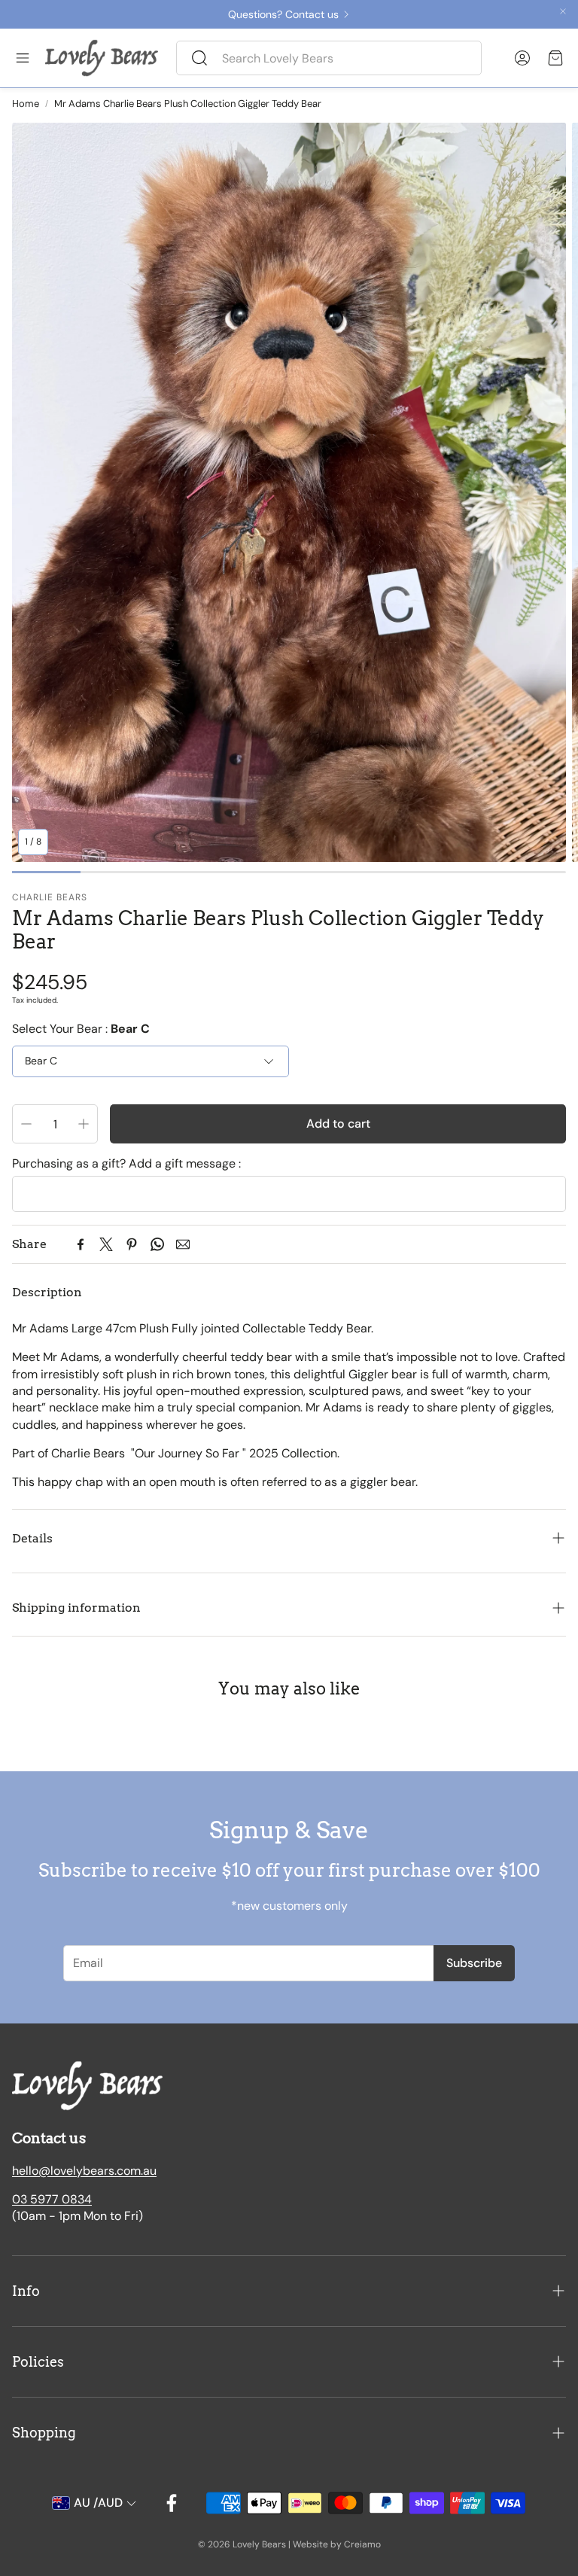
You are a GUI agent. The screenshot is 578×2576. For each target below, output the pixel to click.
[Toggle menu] (23, 58)
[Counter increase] (84, 1124)
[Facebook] (81, 1244)
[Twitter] (106, 1244)
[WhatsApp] (157, 1244)
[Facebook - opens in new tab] (172, 2503)
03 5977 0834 (52, 2199)
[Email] (183, 1244)
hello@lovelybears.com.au (84, 2171)
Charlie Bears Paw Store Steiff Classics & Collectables (175, 14)
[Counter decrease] (26, 1124)
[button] (329, 58)
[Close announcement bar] (563, 11)
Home (26, 104)
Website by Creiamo (337, 2544)
